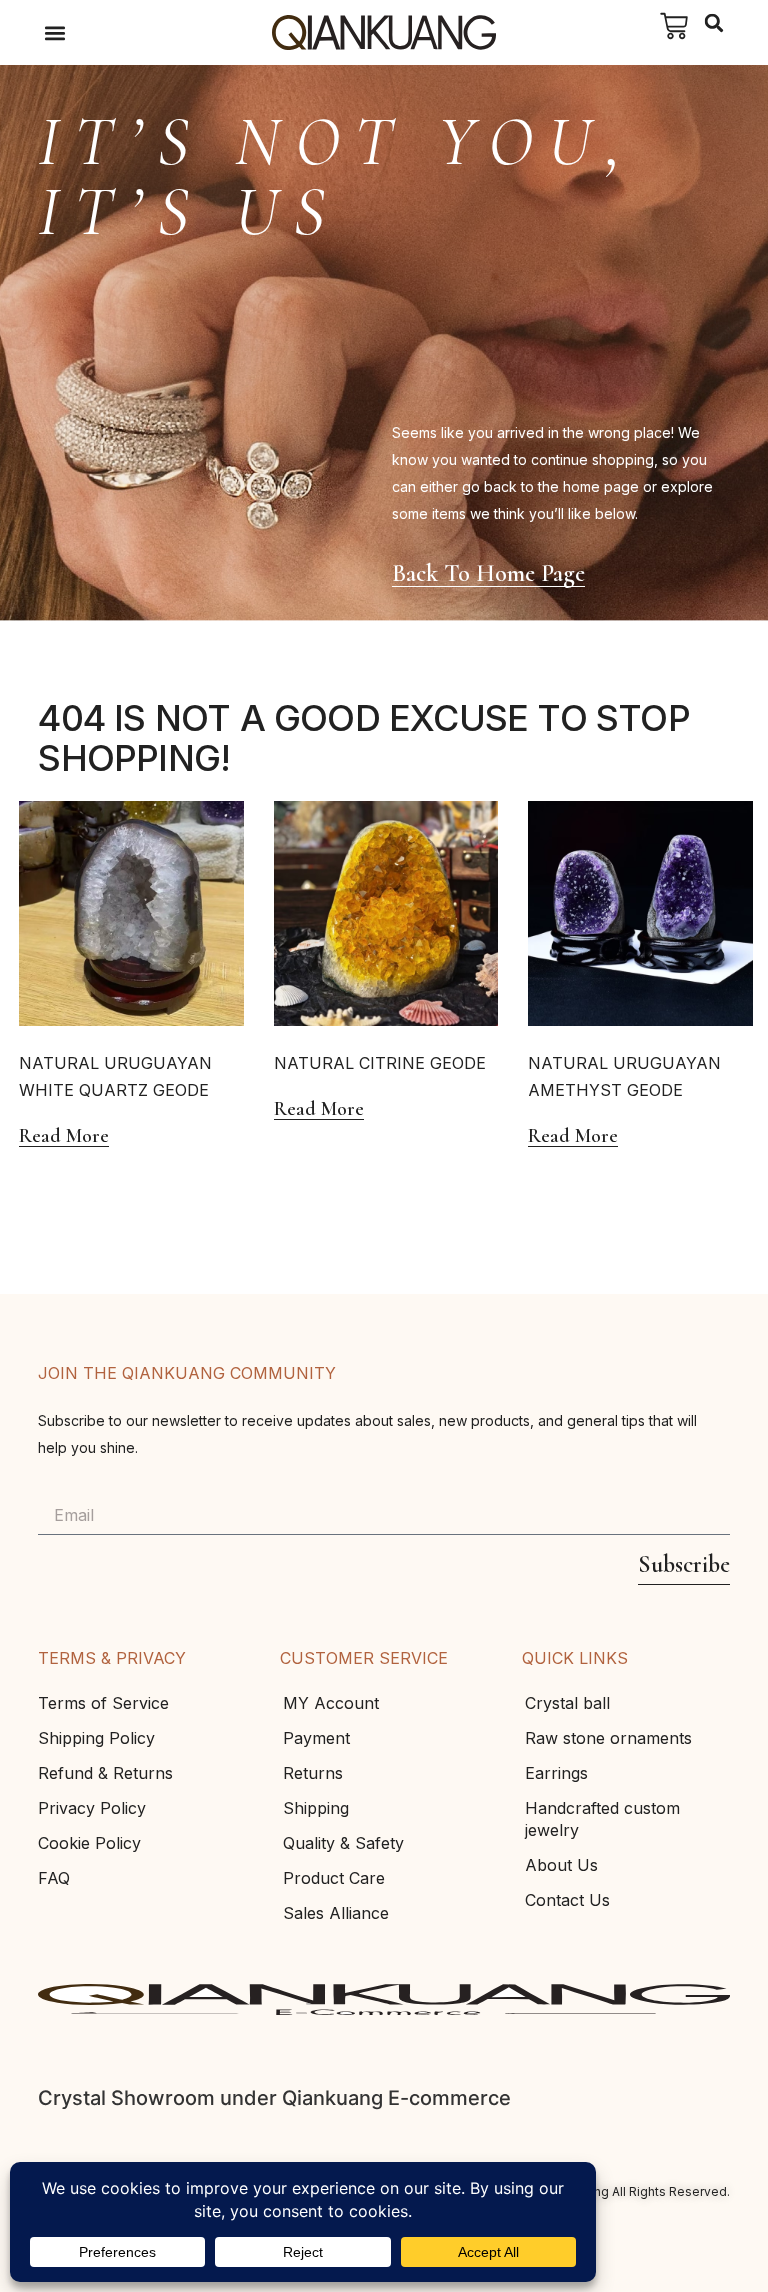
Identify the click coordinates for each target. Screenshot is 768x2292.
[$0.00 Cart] (674, 26)
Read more (64, 1136)
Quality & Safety (343, 1843)
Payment (316, 1738)
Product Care (334, 1878)
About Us (561, 1865)
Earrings (556, 1773)
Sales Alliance (336, 1913)
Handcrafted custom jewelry (602, 1819)
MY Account (331, 1703)
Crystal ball (567, 1703)
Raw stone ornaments (608, 1738)
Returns (313, 1773)
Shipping (316, 1808)
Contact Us (567, 1900)
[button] (54, 32)
